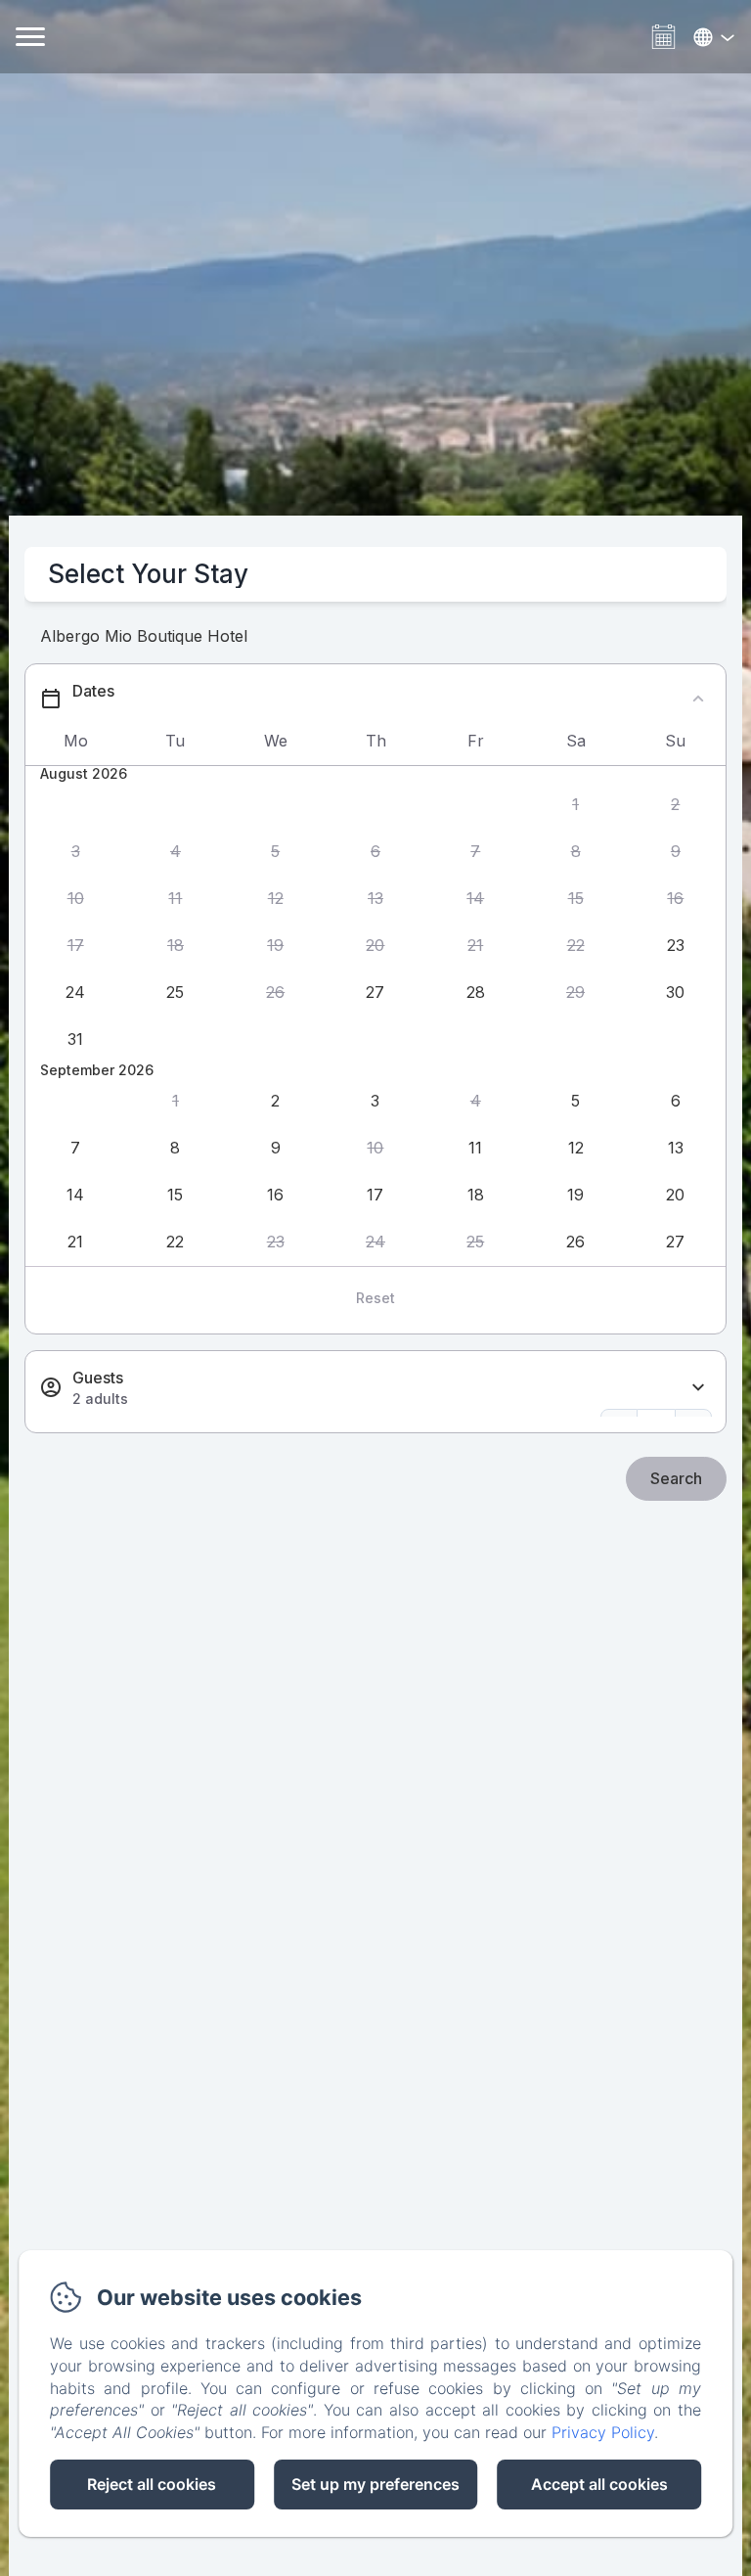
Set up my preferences (375, 2484)
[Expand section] (698, 1388)
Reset (375, 1298)
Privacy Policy (603, 2432)
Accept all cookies (599, 2484)
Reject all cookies (152, 2484)
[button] (575, 804)
